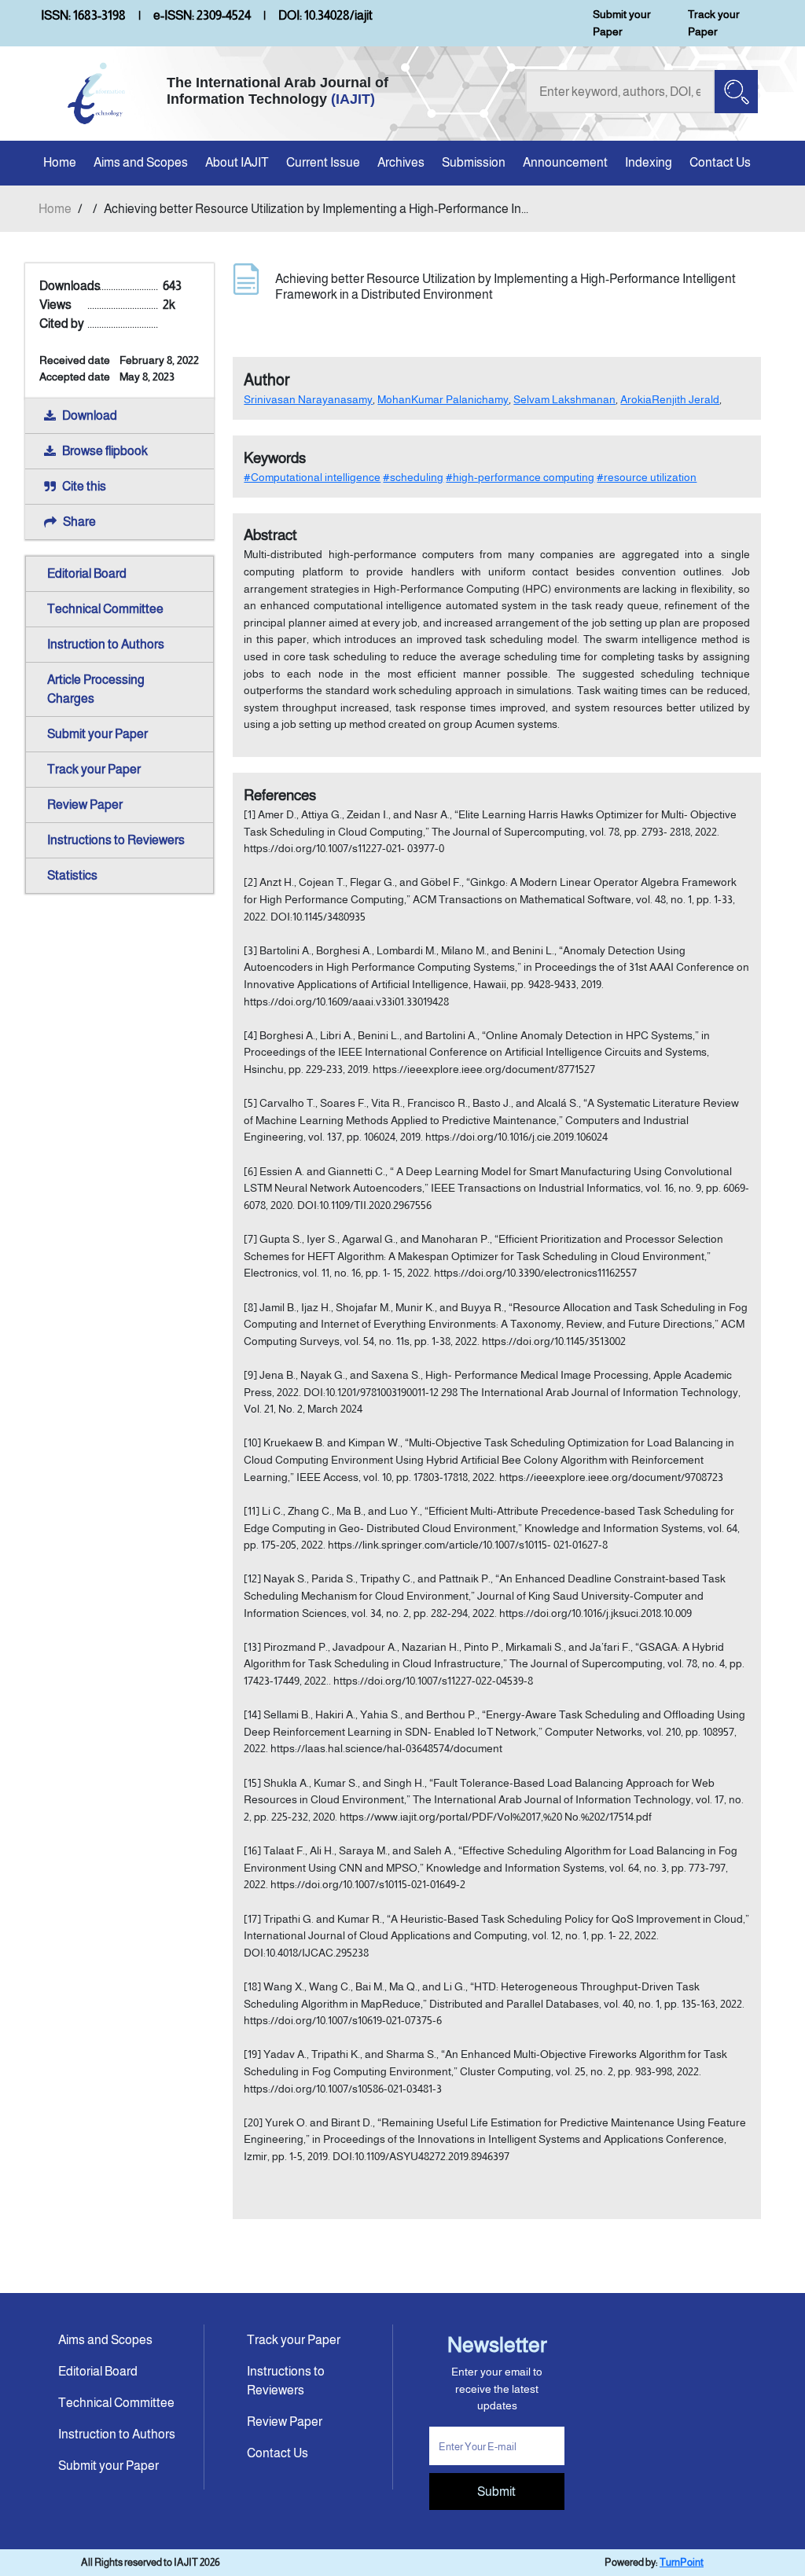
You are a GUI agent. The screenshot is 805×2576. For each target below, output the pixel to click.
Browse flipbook (105, 451)
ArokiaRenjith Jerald (670, 399)
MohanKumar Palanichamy (443, 399)
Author (267, 380)
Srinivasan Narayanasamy (308, 399)
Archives (401, 162)
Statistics (72, 875)
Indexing (649, 162)
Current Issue (323, 162)
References (280, 795)
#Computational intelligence (312, 477)
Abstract (270, 535)
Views (55, 305)
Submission (474, 162)
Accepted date (75, 377)
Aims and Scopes (141, 162)
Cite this (84, 486)
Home (60, 162)
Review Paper (85, 805)
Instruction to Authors (106, 644)
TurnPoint (682, 2562)
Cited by (62, 323)
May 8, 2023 (147, 377)
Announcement (565, 162)
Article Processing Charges (96, 689)
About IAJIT (237, 162)
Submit (496, 2491)
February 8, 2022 (159, 360)
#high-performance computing (520, 477)
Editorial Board (87, 573)
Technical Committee (105, 609)
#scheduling (413, 477)
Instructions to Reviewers (116, 840)
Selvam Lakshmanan (564, 399)
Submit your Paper (622, 23)
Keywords (275, 458)
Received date (75, 360)
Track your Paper (714, 23)
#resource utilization (647, 477)
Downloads (70, 286)
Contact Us (720, 162)
